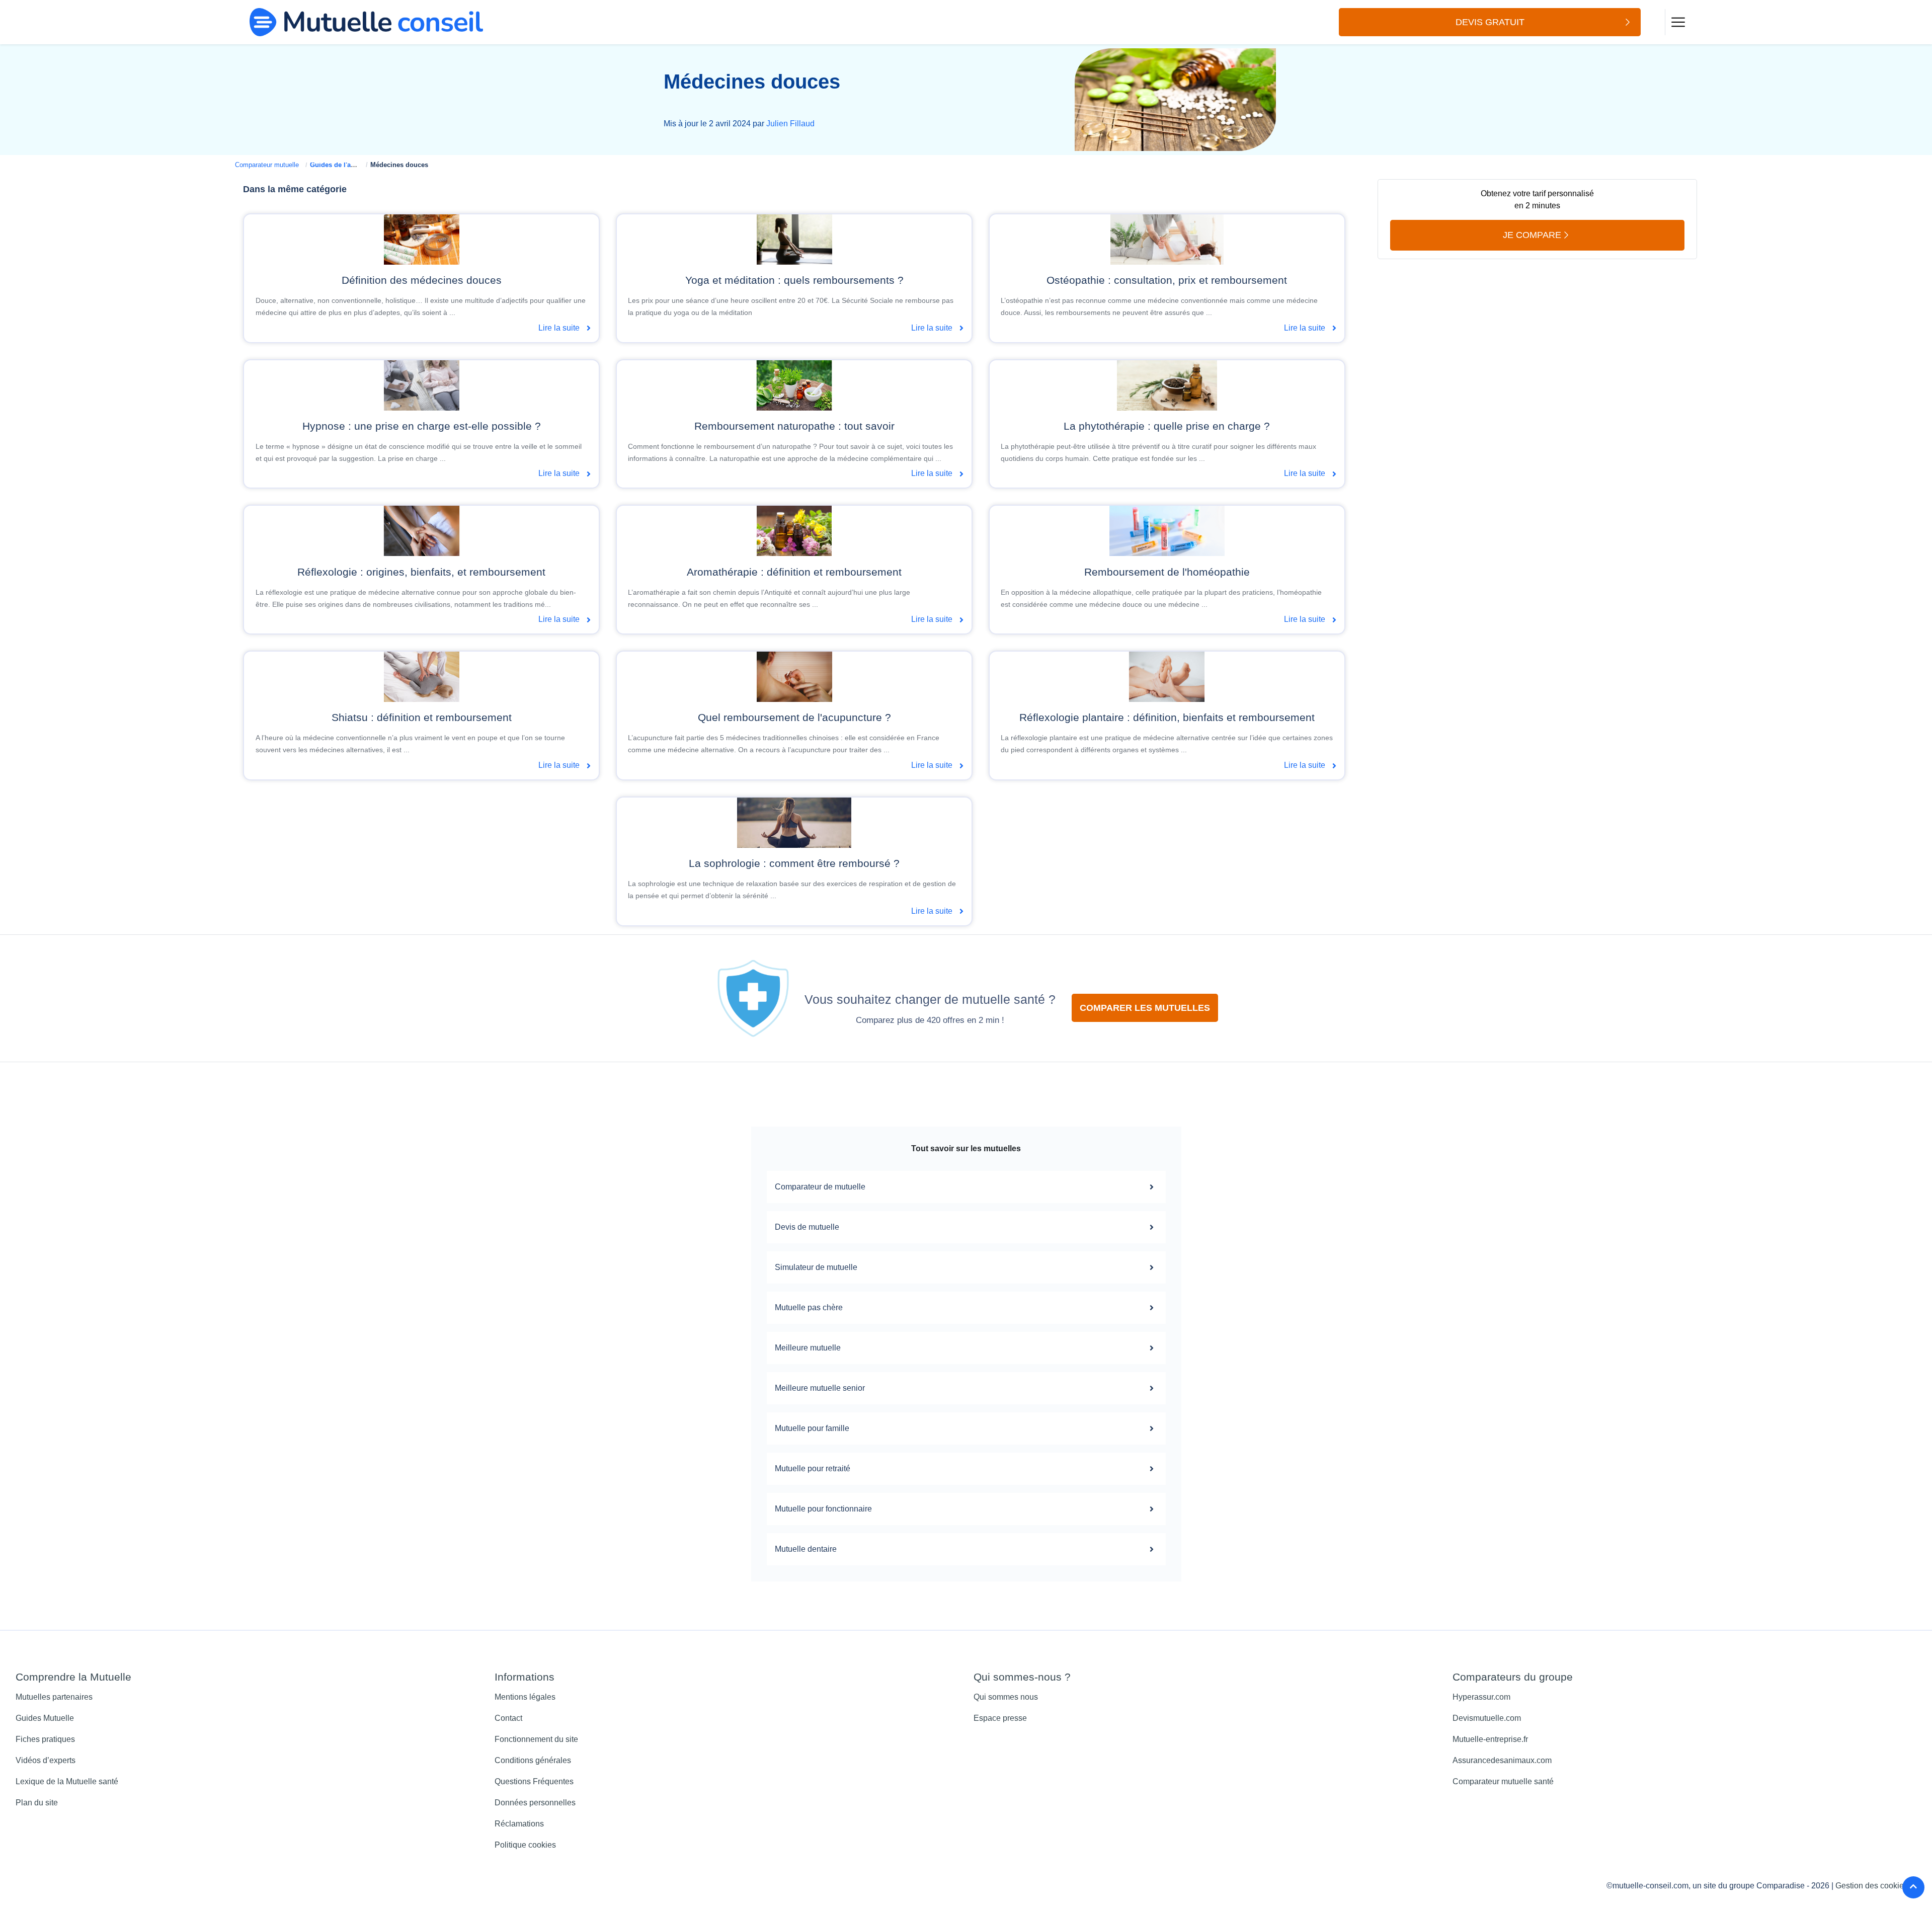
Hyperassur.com (1481, 1697)
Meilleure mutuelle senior (820, 1388)
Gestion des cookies (1872, 1886)
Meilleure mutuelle (808, 1348)
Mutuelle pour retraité (813, 1468)
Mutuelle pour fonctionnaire (823, 1509)
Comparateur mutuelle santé (1503, 1781)
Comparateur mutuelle (267, 165)
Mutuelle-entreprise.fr (1490, 1739)
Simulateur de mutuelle (816, 1267)
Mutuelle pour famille (812, 1428)
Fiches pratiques (45, 1739)
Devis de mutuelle (807, 1227)
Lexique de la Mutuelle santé (67, 1781)
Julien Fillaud (790, 124)
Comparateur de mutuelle (820, 1187)
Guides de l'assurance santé (354, 165)
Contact (508, 1718)
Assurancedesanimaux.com (1502, 1760)
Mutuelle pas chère (809, 1307)
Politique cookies (525, 1845)
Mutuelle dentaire (806, 1549)
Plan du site (37, 1803)
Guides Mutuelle (45, 1718)
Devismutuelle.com (1487, 1718)
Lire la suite (560, 328)
